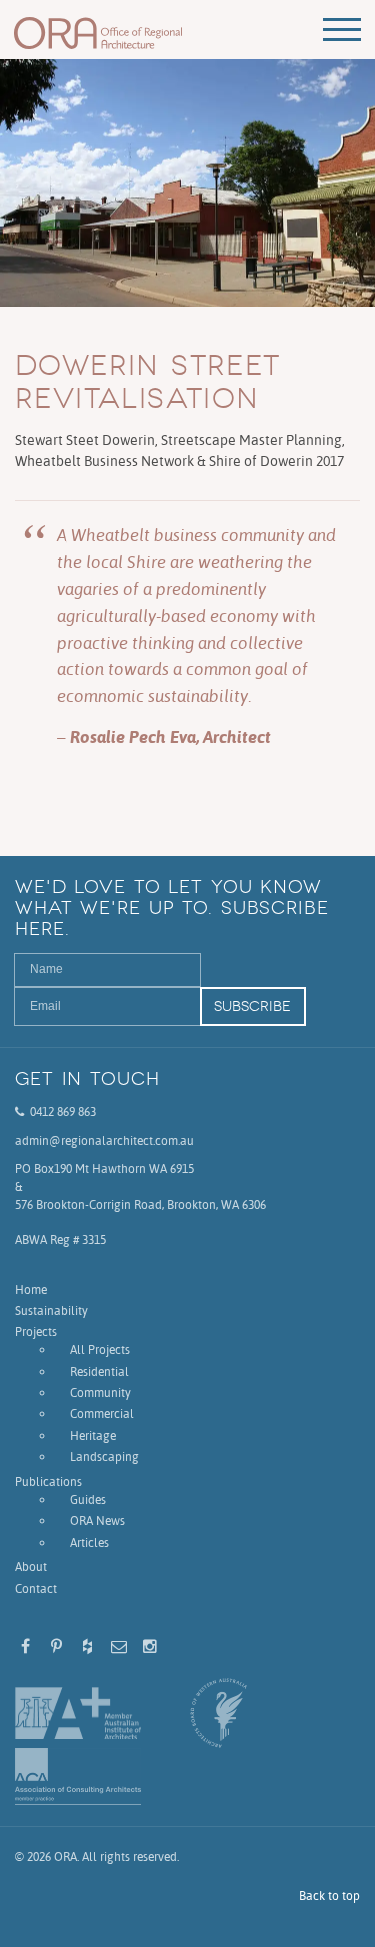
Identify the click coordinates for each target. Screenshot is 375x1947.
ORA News (97, 1520)
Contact (36, 1588)
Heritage (93, 1435)
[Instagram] (149, 1646)
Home (31, 1289)
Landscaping (104, 1456)
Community (100, 1392)
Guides (88, 1499)
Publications (48, 1481)
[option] (187, 183)
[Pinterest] (56, 1646)
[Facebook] (25, 1646)
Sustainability (51, 1310)
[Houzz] (87, 1646)
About (31, 1566)
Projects (36, 1331)
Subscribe (252, 1006)
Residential (99, 1371)
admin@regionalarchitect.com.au (104, 1140)
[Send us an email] (118, 1646)
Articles (89, 1542)
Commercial (102, 1413)
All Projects (100, 1349)
